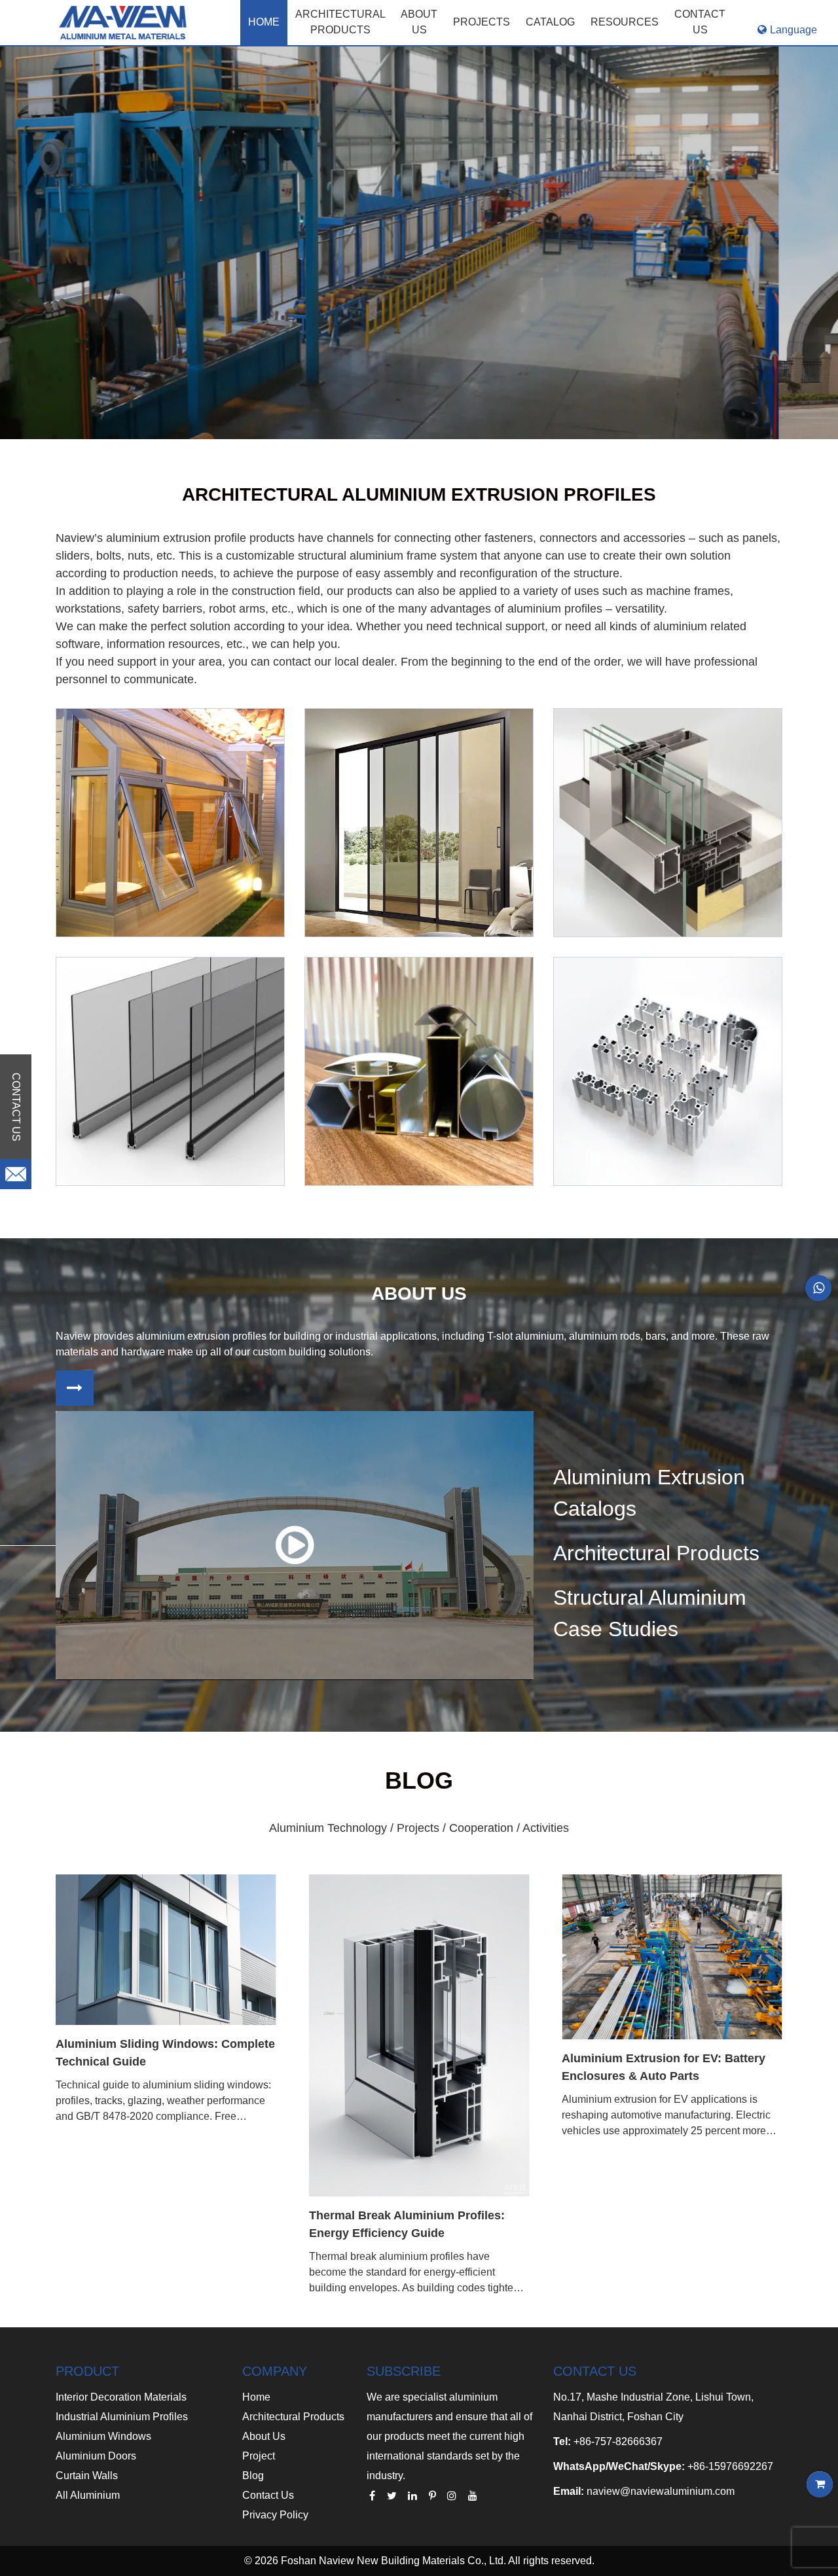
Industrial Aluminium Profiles (122, 2417)
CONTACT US (700, 22)
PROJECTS (482, 22)
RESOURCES (625, 22)
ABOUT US (419, 22)
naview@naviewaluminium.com (661, 2491)
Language (793, 30)
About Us (264, 2436)
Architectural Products (340, 22)
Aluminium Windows (103, 2436)
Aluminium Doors (96, 2456)
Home (264, 22)
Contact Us (268, 2495)
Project (259, 2456)
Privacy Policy (275, 2515)
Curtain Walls (87, 2476)
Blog (253, 2476)
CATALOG (550, 22)
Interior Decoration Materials (121, 2397)
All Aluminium (88, 2495)
